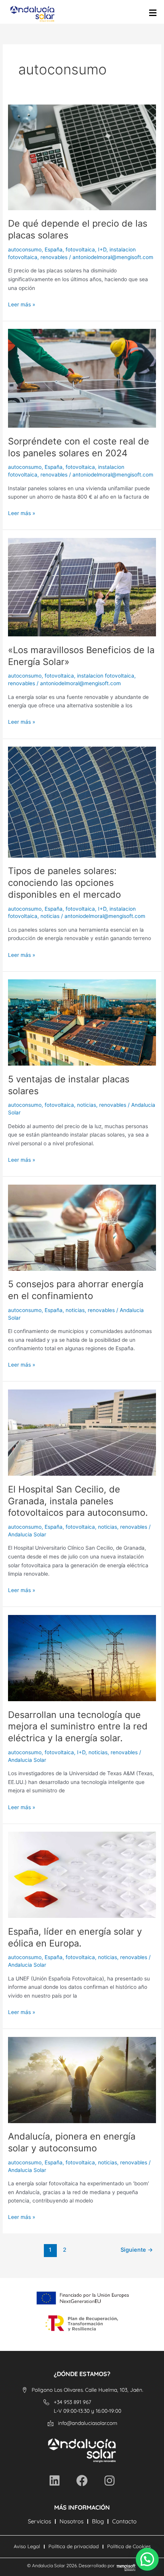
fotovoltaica (80, 250)
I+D (102, 250)
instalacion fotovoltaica (106, 676)
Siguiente (137, 2250)
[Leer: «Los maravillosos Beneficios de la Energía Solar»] (82, 587)
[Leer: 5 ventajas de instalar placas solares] (82, 1022)
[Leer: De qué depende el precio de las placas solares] (82, 157)
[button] (147, 2559)
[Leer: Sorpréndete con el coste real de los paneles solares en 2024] (82, 378)
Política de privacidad (74, 2546)
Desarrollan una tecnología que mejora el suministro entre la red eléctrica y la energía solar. (78, 1727)
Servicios (39, 2521)
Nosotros (72, 2521)
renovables (54, 257)
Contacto (124, 2521)
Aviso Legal (27, 2546)
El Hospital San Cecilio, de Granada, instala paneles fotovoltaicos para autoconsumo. (78, 1501)
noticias (50, 916)
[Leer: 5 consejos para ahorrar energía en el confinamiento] (82, 1227)
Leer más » (22, 304)
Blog (98, 2521)
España (54, 250)
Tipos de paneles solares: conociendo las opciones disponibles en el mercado (64, 883)
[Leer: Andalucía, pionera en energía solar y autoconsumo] (82, 2079)
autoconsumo (25, 250)
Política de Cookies (129, 2546)
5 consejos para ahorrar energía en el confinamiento (76, 1290)
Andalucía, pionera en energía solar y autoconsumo (72, 2142)
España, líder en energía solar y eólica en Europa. (75, 1937)
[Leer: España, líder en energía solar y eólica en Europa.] (82, 1874)
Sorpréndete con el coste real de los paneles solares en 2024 (79, 447)
